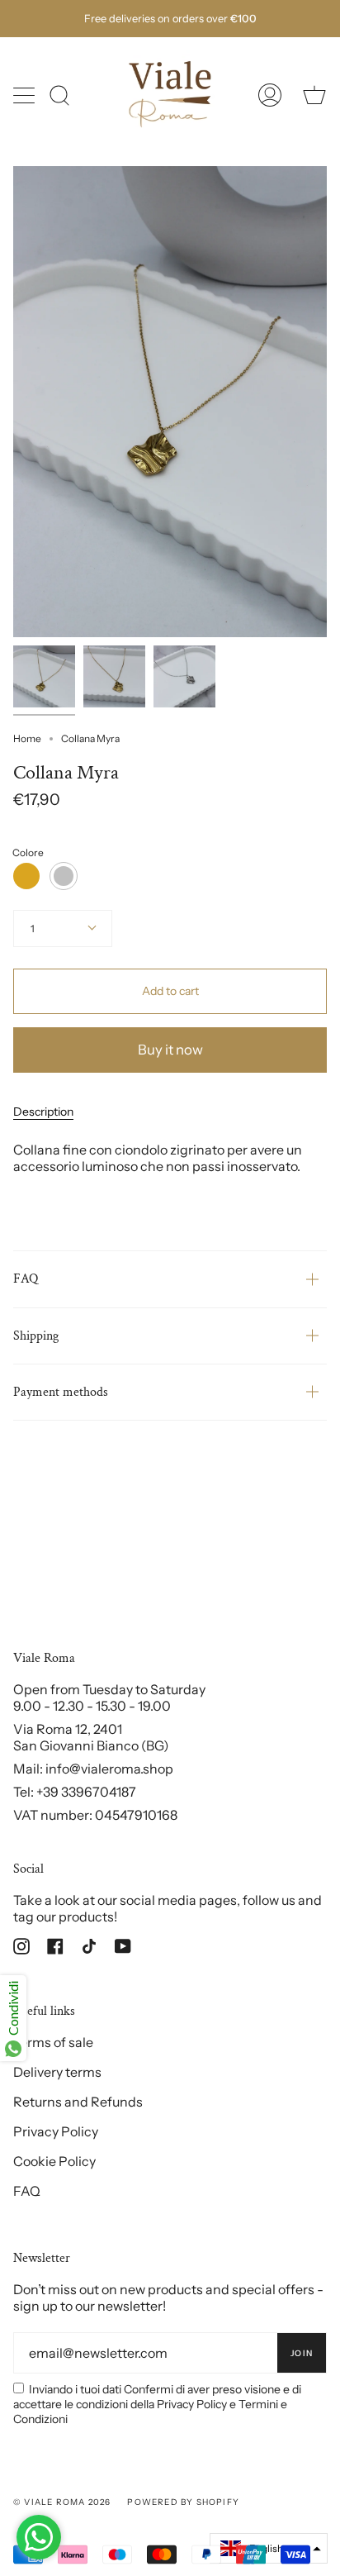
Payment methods (61, 1392)
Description (43, 1112)
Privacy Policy (56, 2131)
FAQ (26, 1279)
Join (302, 2353)
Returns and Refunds (78, 2102)
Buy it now (170, 1050)
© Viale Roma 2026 (62, 2502)
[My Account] (270, 95)
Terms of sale (53, 2042)
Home (27, 738)
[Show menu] (26, 95)
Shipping (36, 1336)
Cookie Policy (54, 2161)
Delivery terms (57, 2072)
